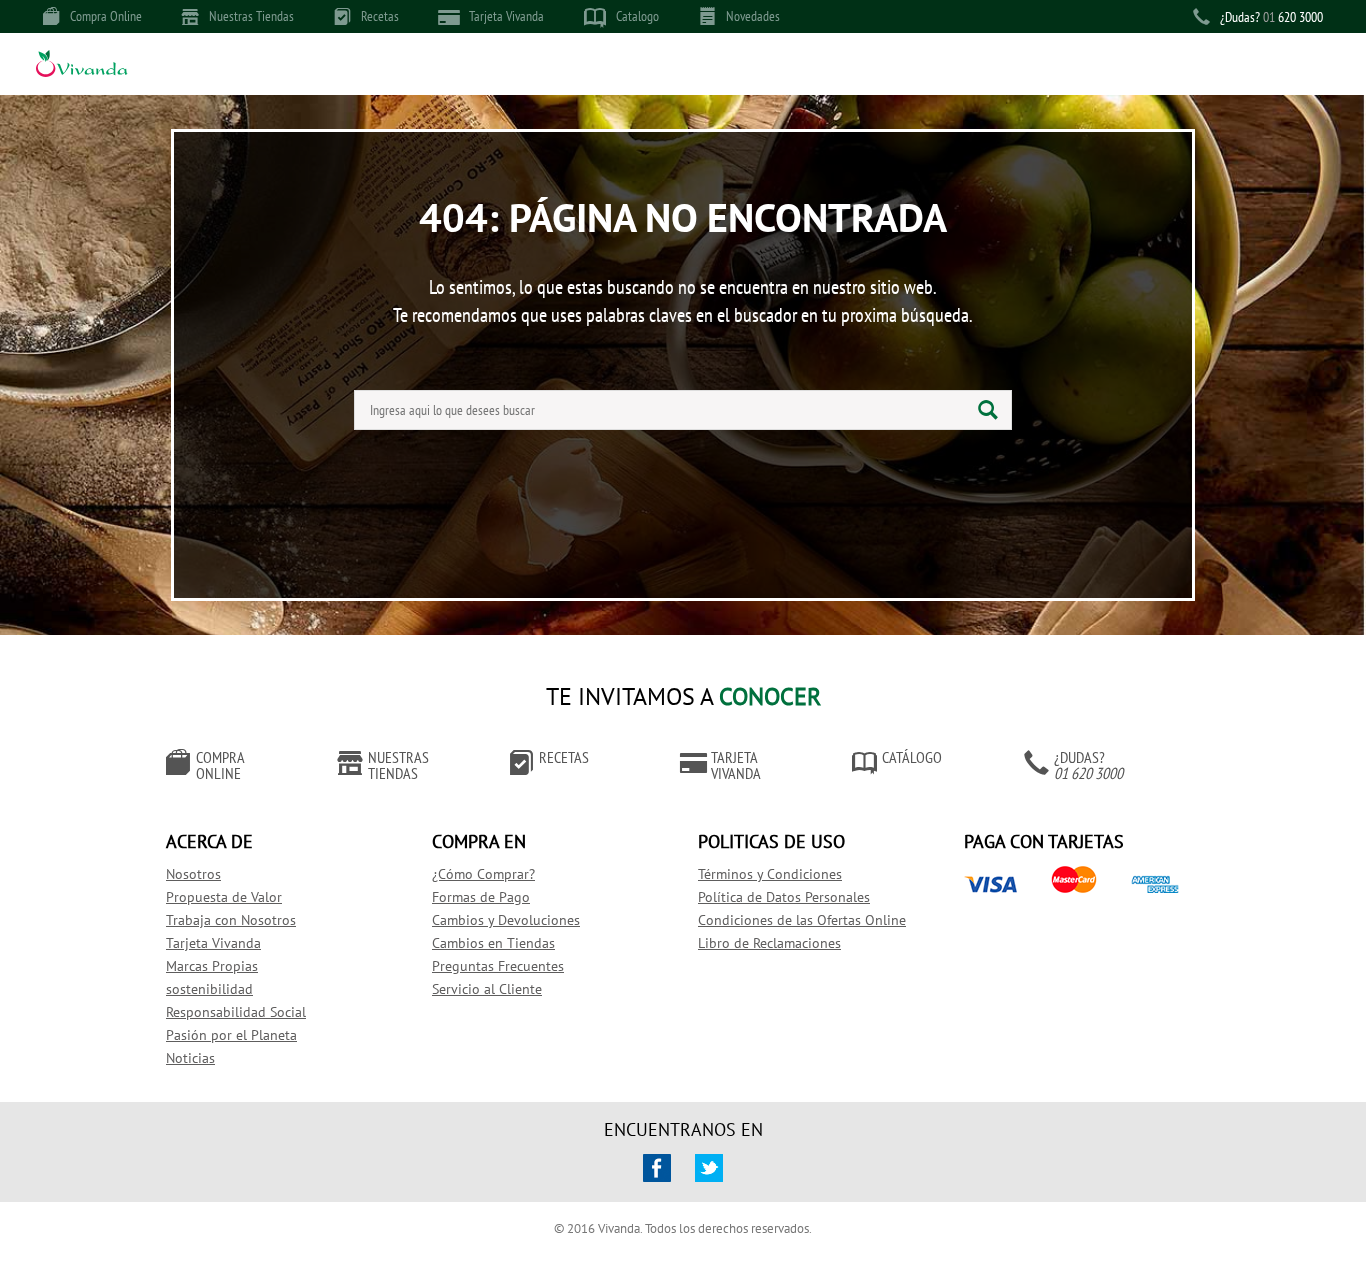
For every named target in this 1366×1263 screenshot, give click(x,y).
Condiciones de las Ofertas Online (802, 920)
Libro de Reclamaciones (769, 943)
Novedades (753, 16)
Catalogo (637, 16)
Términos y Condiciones (770, 874)
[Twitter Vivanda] (709, 1168)
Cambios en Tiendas (493, 943)
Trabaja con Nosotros (231, 920)
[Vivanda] (81, 66)
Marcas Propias (212, 966)
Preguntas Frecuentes (498, 966)
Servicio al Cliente (487, 989)
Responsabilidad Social (236, 1012)
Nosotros (193, 874)
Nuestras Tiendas (251, 16)
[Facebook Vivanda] (657, 1168)
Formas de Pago (481, 897)
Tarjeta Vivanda (506, 16)
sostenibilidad (209, 989)
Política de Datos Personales (784, 897)
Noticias (190, 1058)
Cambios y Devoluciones (506, 920)
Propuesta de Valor (224, 897)
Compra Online (106, 16)
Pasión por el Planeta (231, 1035)
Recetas (380, 16)
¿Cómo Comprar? (483, 874)
